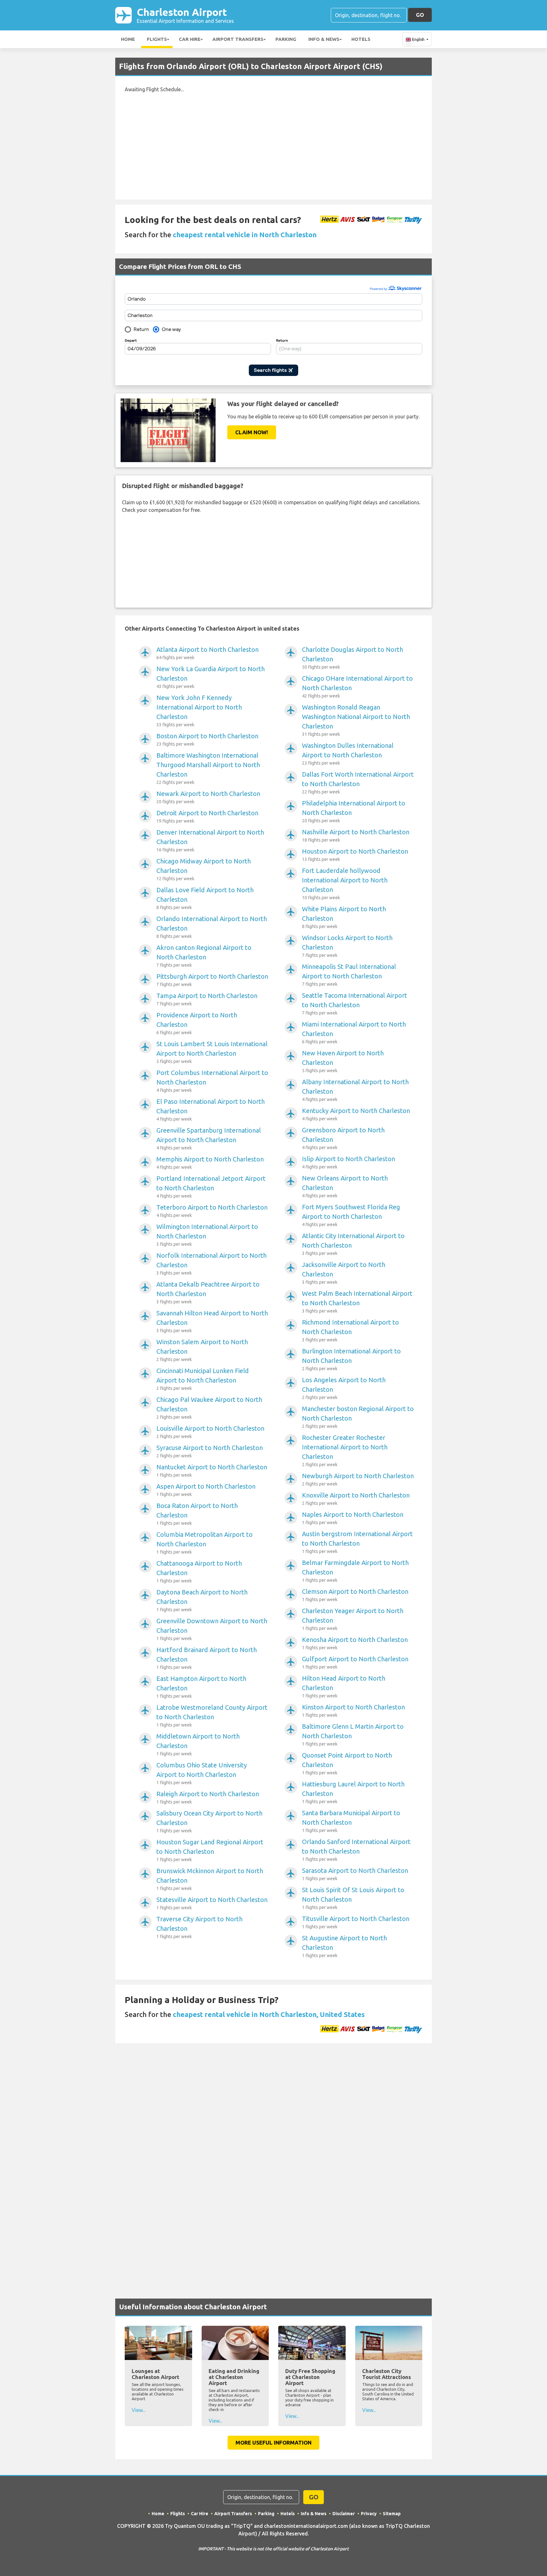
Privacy (369, 2514)
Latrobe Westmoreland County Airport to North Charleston (212, 1716)
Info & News (324, 39)
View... (138, 2410)
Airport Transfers (238, 39)
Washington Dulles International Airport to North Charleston (348, 754)
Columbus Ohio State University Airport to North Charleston (202, 1773)
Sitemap (392, 2514)
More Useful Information (273, 2442)
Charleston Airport (185, 15)
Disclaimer (344, 2514)
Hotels (361, 39)
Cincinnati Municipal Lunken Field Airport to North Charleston (203, 1379)
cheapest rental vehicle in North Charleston (245, 235)
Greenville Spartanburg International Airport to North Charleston (209, 1139)
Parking (286, 39)
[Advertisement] (273, 143)
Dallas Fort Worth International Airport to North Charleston (358, 782)
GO (420, 15)
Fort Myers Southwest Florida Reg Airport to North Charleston (351, 1215)
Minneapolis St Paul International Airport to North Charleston (349, 975)
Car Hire (190, 39)
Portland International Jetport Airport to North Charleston (211, 1187)
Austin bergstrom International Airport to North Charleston (357, 1542)
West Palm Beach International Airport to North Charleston (357, 1302)
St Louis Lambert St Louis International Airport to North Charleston (212, 1052)
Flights (157, 39)
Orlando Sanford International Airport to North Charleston (356, 1850)
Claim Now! (252, 432)
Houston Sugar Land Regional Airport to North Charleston (210, 1850)
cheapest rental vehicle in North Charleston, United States (269, 2014)
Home (128, 39)
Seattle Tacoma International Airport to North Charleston (355, 1004)
